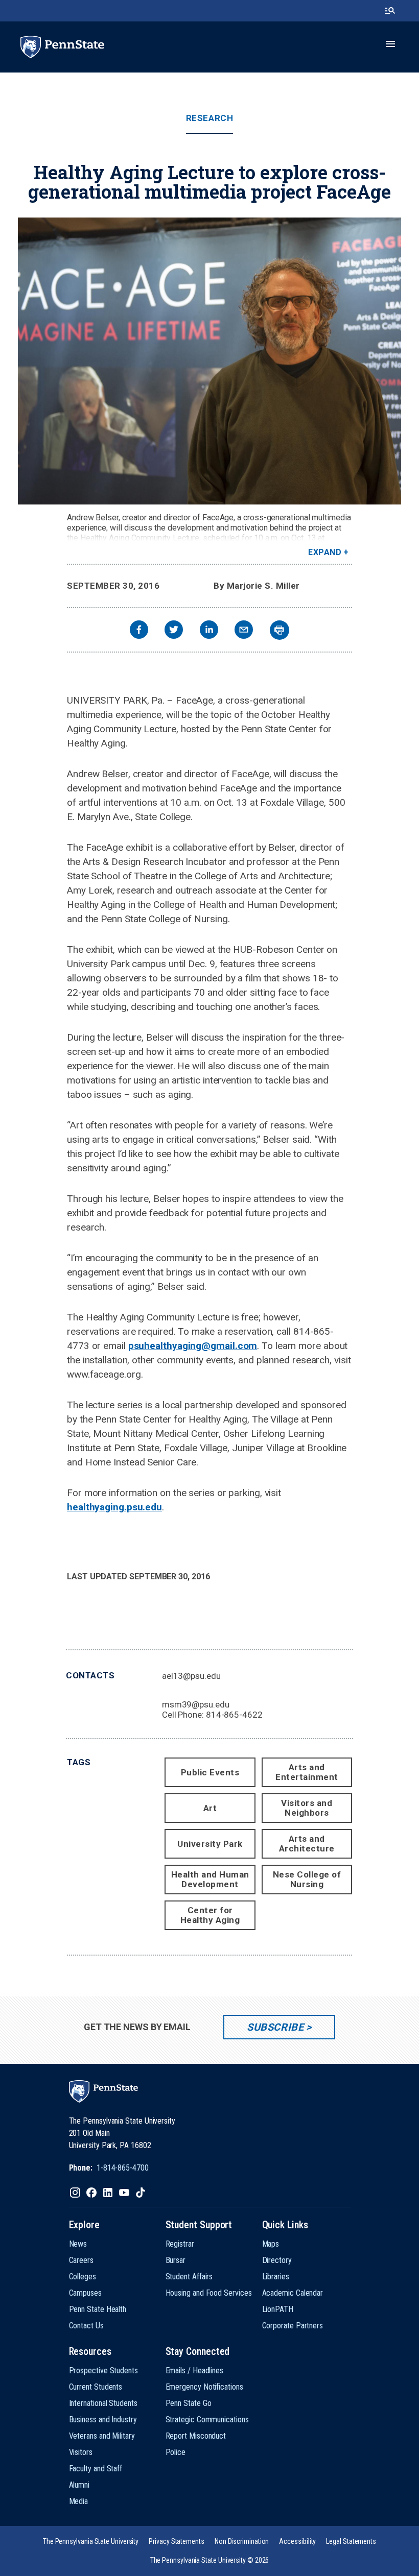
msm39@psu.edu (196, 1704)
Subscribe (275, 2027)
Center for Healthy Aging (210, 1915)
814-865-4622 (234, 1715)
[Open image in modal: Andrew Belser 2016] (209, 361)
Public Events (210, 1772)
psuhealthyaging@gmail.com (193, 1346)
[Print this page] (280, 630)
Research (209, 118)
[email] (244, 631)
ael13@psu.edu (191, 1676)
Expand (325, 552)
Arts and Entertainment (307, 1772)
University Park (210, 1844)
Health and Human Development (210, 1879)
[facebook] (139, 631)
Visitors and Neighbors (307, 1808)
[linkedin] (209, 631)
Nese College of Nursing (307, 1879)
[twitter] (174, 631)
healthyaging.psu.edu (114, 1507)
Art (210, 1808)
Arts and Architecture (307, 1844)
